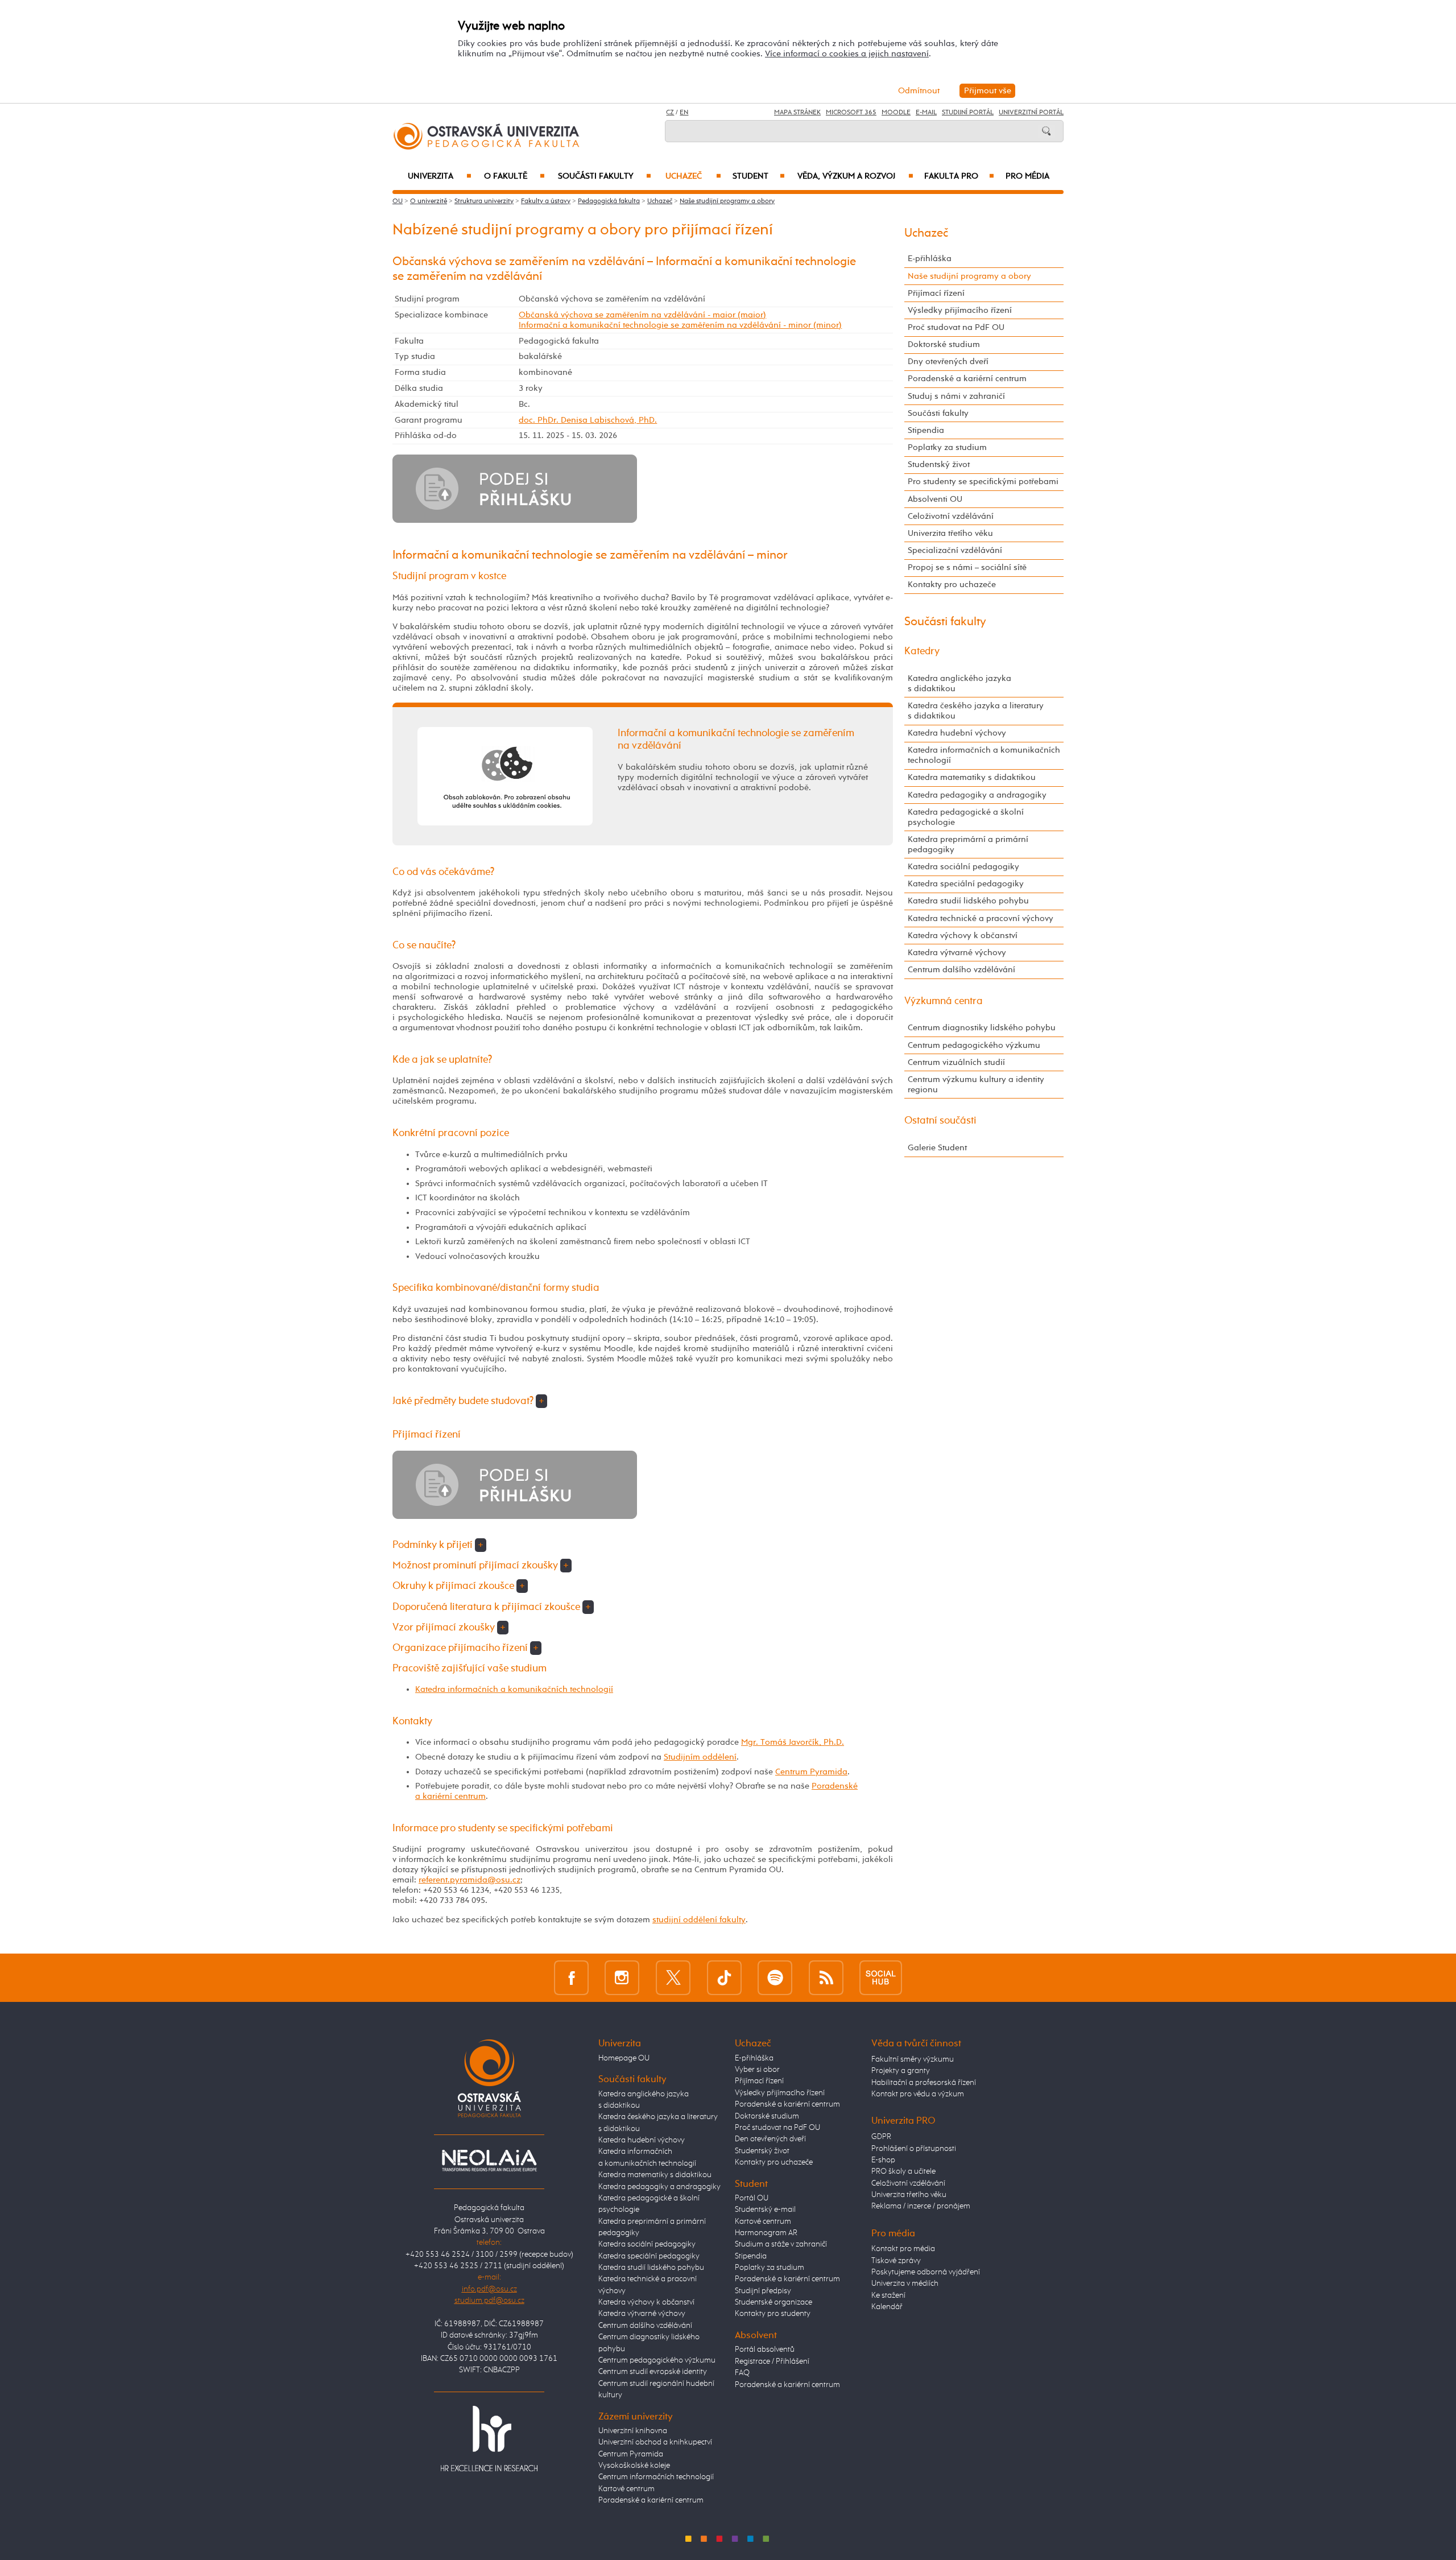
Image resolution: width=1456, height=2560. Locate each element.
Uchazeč (693, 176)
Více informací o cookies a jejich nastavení (847, 54)
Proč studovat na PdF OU (956, 327)
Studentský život (939, 464)
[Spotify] (775, 1977)
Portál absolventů (765, 2350)
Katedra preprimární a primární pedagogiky (968, 845)
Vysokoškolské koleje (634, 2466)
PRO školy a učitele (903, 2171)
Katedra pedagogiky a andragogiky (977, 795)
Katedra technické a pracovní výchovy (981, 918)
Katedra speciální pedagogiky (966, 884)
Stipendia (926, 430)
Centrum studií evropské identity (653, 2372)
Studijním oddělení (700, 1757)
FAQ (742, 2373)
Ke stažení (888, 2295)
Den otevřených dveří (770, 2139)
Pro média (1027, 176)
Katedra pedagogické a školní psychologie (966, 817)
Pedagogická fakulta (609, 201)
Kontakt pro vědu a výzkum (918, 2094)
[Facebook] (571, 1977)
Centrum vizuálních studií (956, 1062)
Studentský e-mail (765, 2210)
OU (398, 201)
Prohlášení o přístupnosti (914, 2149)
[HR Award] (489, 2438)
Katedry (922, 651)
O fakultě (514, 176)
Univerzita (439, 176)
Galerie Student (937, 1148)
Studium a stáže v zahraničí (781, 2244)
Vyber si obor (757, 2070)
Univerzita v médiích (905, 2284)
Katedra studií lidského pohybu (968, 901)
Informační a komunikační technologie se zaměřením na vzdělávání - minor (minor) (680, 325)
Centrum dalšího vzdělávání (961, 970)
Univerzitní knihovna (633, 2431)
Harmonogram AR (766, 2233)
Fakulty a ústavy (546, 201)
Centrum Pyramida (811, 1772)
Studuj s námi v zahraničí (956, 396)
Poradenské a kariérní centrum (967, 379)
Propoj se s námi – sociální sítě (967, 567)
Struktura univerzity (484, 201)
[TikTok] (724, 1977)
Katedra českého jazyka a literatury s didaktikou (976, 711)
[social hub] (881, 1977)
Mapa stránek (797, 113)
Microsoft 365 (851, 113)
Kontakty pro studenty (773, 2314)
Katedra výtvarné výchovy (957, 953)
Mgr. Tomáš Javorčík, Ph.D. (793, 1742)
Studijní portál (968, 113)
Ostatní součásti (940, 1121)
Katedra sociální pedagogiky (963, 867)
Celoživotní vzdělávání (951, 516)
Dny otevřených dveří (948, 362)
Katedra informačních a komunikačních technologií (514, 1689)
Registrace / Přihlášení (772, 2361)
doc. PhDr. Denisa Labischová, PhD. (588, 420)
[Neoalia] (489, 2160)
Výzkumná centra (944, 1001)
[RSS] (826, 1977)
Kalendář (887, 2307)
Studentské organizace (773, 2302)
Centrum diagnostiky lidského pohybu (982, 1028)
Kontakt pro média (903, 2249)
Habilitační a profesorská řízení (924, 2083)
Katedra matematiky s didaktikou (972, 777)
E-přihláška (930, 259)
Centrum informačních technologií (656, 2477)
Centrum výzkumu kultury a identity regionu (976, 1085)
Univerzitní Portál (1031, 113)
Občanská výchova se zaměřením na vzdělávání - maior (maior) (642, 315)
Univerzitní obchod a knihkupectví (655, 2442)
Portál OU (752, 2198)
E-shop (883, 2160)
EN (684, 113)
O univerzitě (429, 201)
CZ (670, 113)
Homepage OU (624, 2058)
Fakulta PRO (959, 176)
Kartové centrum (626, 2489)
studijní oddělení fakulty (699, 1920)
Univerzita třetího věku (950, 533)
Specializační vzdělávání (955, 550)
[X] (673, 1977)
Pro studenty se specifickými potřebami (983, 482)
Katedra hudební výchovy (957, 733)
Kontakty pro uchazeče (952, 585)
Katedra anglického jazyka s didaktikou (959, 684)
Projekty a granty (901, 2071)
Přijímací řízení (936, 293)
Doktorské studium (944, 344)
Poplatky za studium (947, 447)
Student (759, 176)
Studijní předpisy (763, 2291)
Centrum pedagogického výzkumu (974, 1045)
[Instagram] (622, 1977)
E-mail (926, 113)
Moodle (896, 113)
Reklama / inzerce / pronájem (921, 2206)
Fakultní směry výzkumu (913, 2059)
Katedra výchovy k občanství (963, 936)
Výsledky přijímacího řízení (960, 310)
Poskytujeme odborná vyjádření (926, 2272)
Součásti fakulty (605, 176)
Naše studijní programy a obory (727, 201)
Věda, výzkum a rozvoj (855, 176)
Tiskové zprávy (896, 2261)
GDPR (881, 2137)
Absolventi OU (935, 499)
